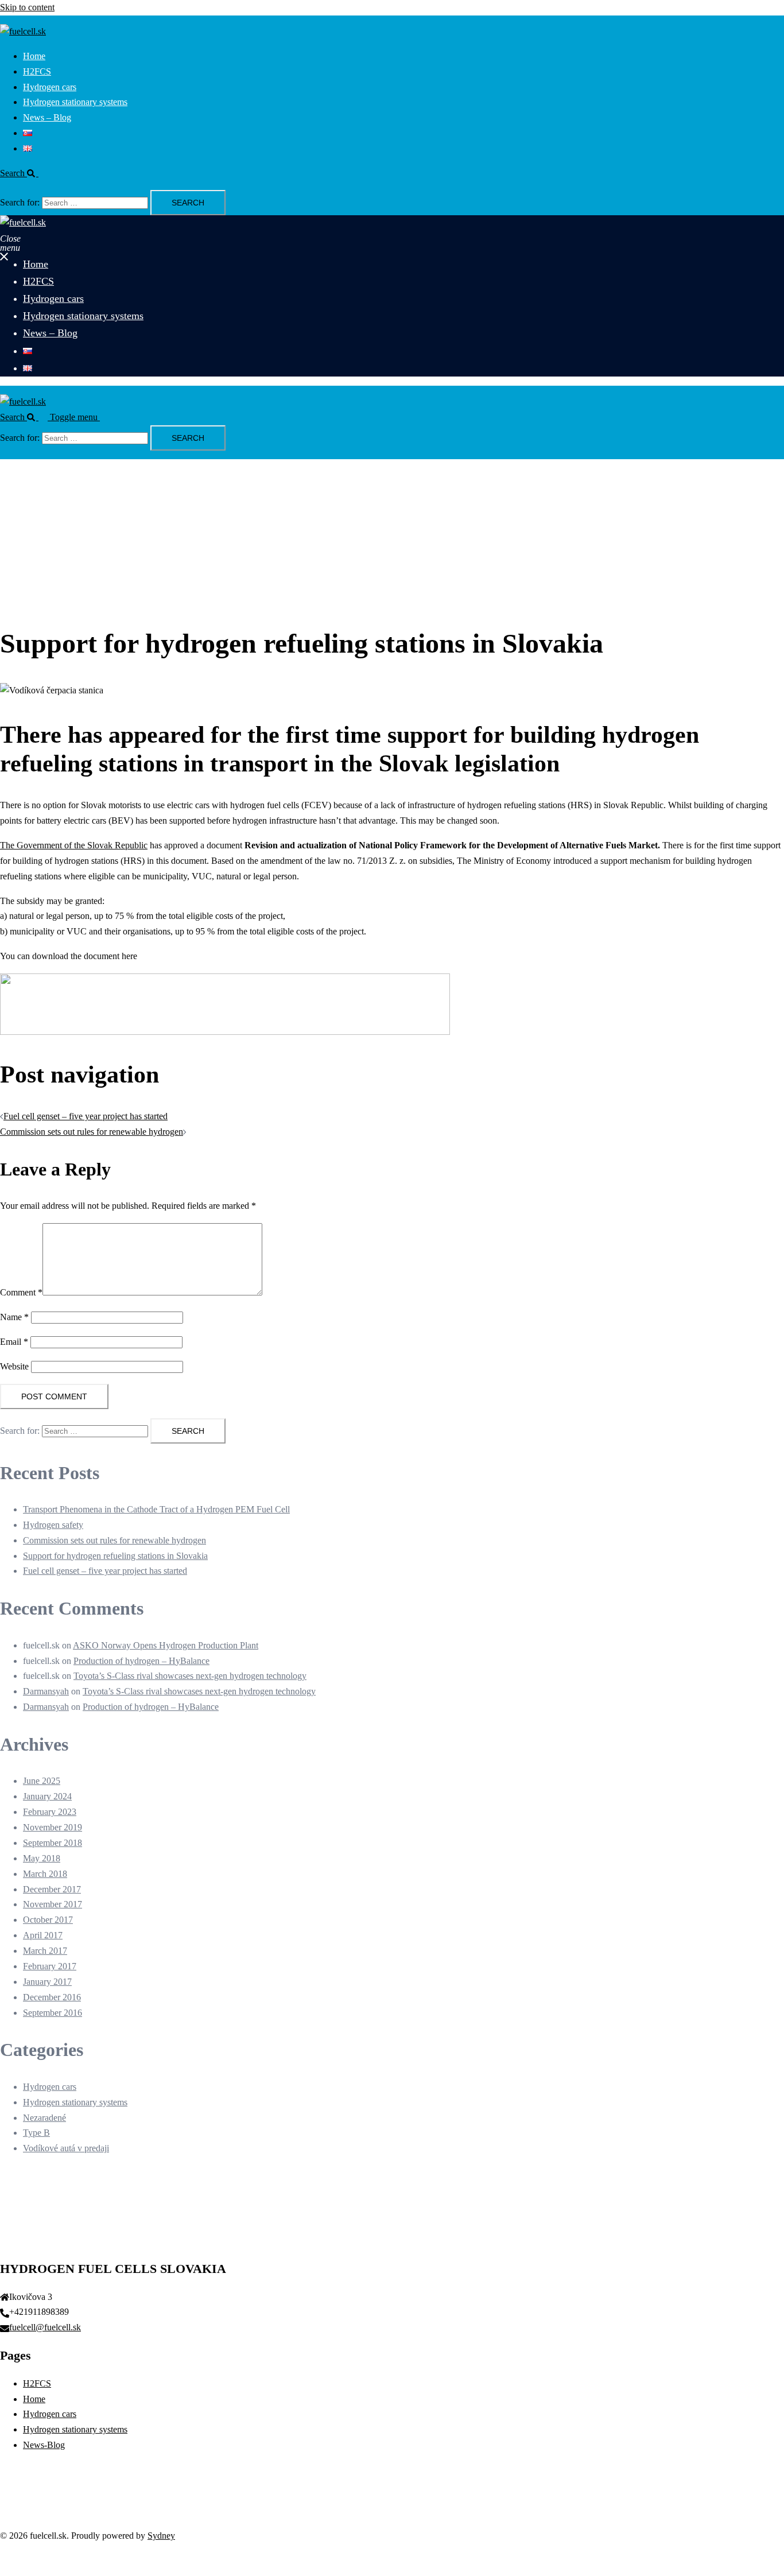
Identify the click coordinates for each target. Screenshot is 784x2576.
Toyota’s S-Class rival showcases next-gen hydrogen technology (190, 1676)
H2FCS (37, 71)
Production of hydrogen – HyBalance (141, 1661)
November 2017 (53, 1904)
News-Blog (44, 2445)
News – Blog (47, 117)
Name (14, 1317)
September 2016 (53, 2013)
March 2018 (45, 1874)
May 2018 (42, 1858)
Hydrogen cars (50, 87)
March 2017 (45, 1951)
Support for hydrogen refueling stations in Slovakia (115, 1556)
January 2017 (47, 1982)
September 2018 (53, 1843)
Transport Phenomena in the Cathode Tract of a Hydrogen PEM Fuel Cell (156, 1509)
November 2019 (53, 1827)
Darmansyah (46, 1691)
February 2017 (50, 1966)
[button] (24, 173)
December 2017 (52, 1889)
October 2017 (48, 1920)
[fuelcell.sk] (23, 31)
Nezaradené (44, 2118)
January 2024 (47, 1796)
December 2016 (52, 1997)
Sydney (161, 2536)
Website (14, 1366)
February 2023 (50, 1812)
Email (14, 1342)
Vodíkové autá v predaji (66, 2148)
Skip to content (27, 7)
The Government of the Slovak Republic (74, 845)
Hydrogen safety (53, 1525)
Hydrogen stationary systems (75, 102)
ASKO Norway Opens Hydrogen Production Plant (166, 1645)
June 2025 (42, 1781)
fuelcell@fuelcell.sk (45, 2327)
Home (34, 56)
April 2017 (43, 1935)
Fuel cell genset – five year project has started (86, 1116)
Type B (36, 2133)
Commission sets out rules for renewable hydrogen (92, 1132)
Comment (21, 1292)
